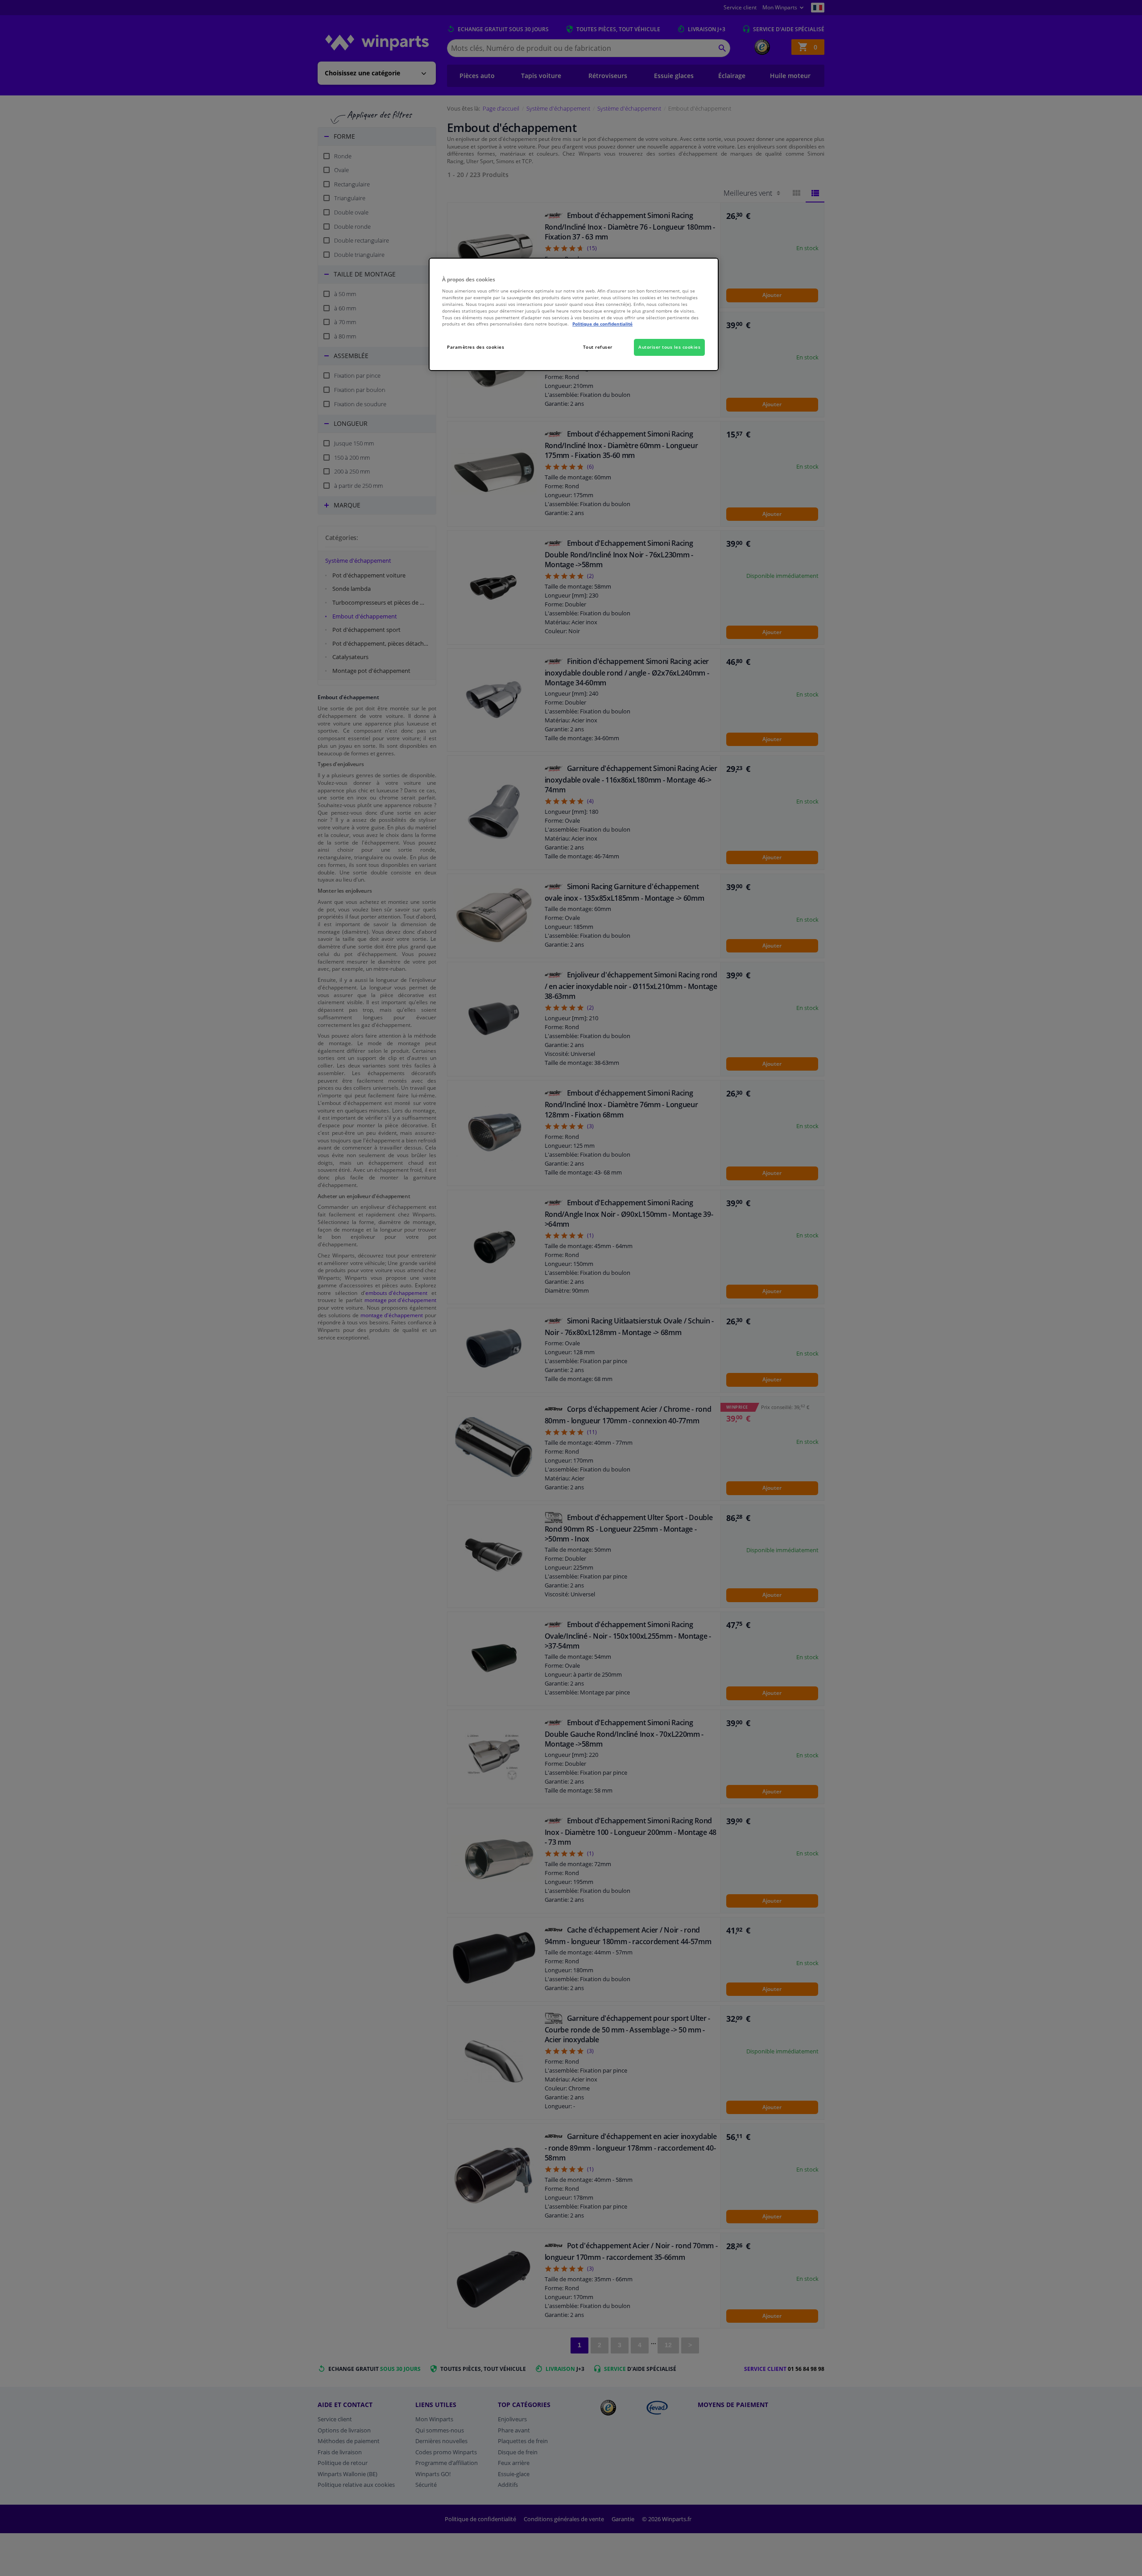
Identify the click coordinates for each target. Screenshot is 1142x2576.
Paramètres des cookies (476, 347)
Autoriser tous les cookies (669, 347)
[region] (574, 315)
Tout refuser (598, 347)
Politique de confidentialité (602, 324)
